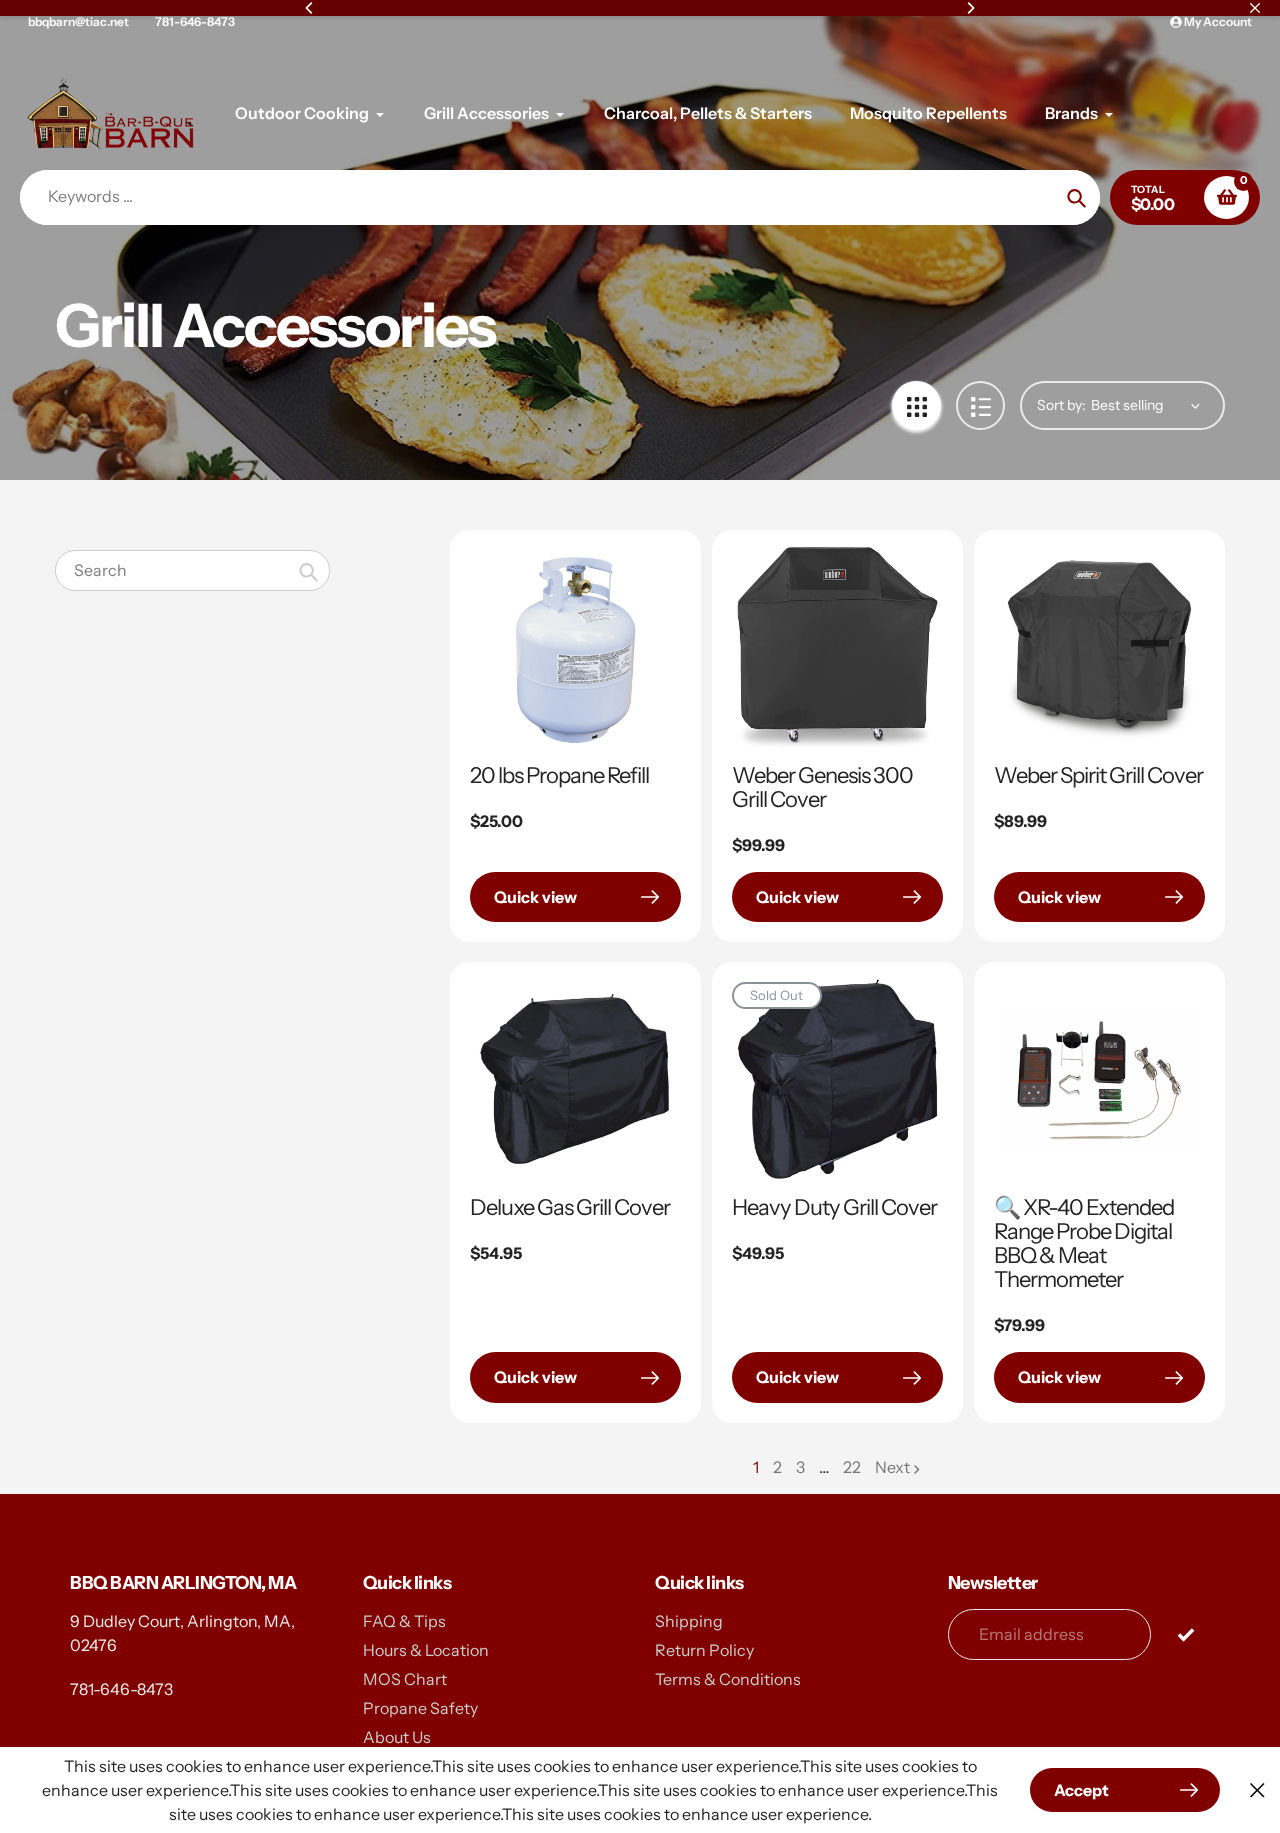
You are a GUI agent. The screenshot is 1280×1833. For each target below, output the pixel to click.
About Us (397, 1737)
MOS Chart (405, 1679)
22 (852, 1468)
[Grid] (916, 405)
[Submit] (1185, 1633)
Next (892, 1467)
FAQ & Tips (404, 1621)
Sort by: (1061, 405)
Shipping (689, 1621)
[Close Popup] (1257, 1790)
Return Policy (704, 1650)
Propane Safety (420, 1708)
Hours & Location (426, 1650)
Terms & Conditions (728, 1679)
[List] (980, 405)
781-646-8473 (195, 21)
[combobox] (192, 570)
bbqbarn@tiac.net (78, 21)
